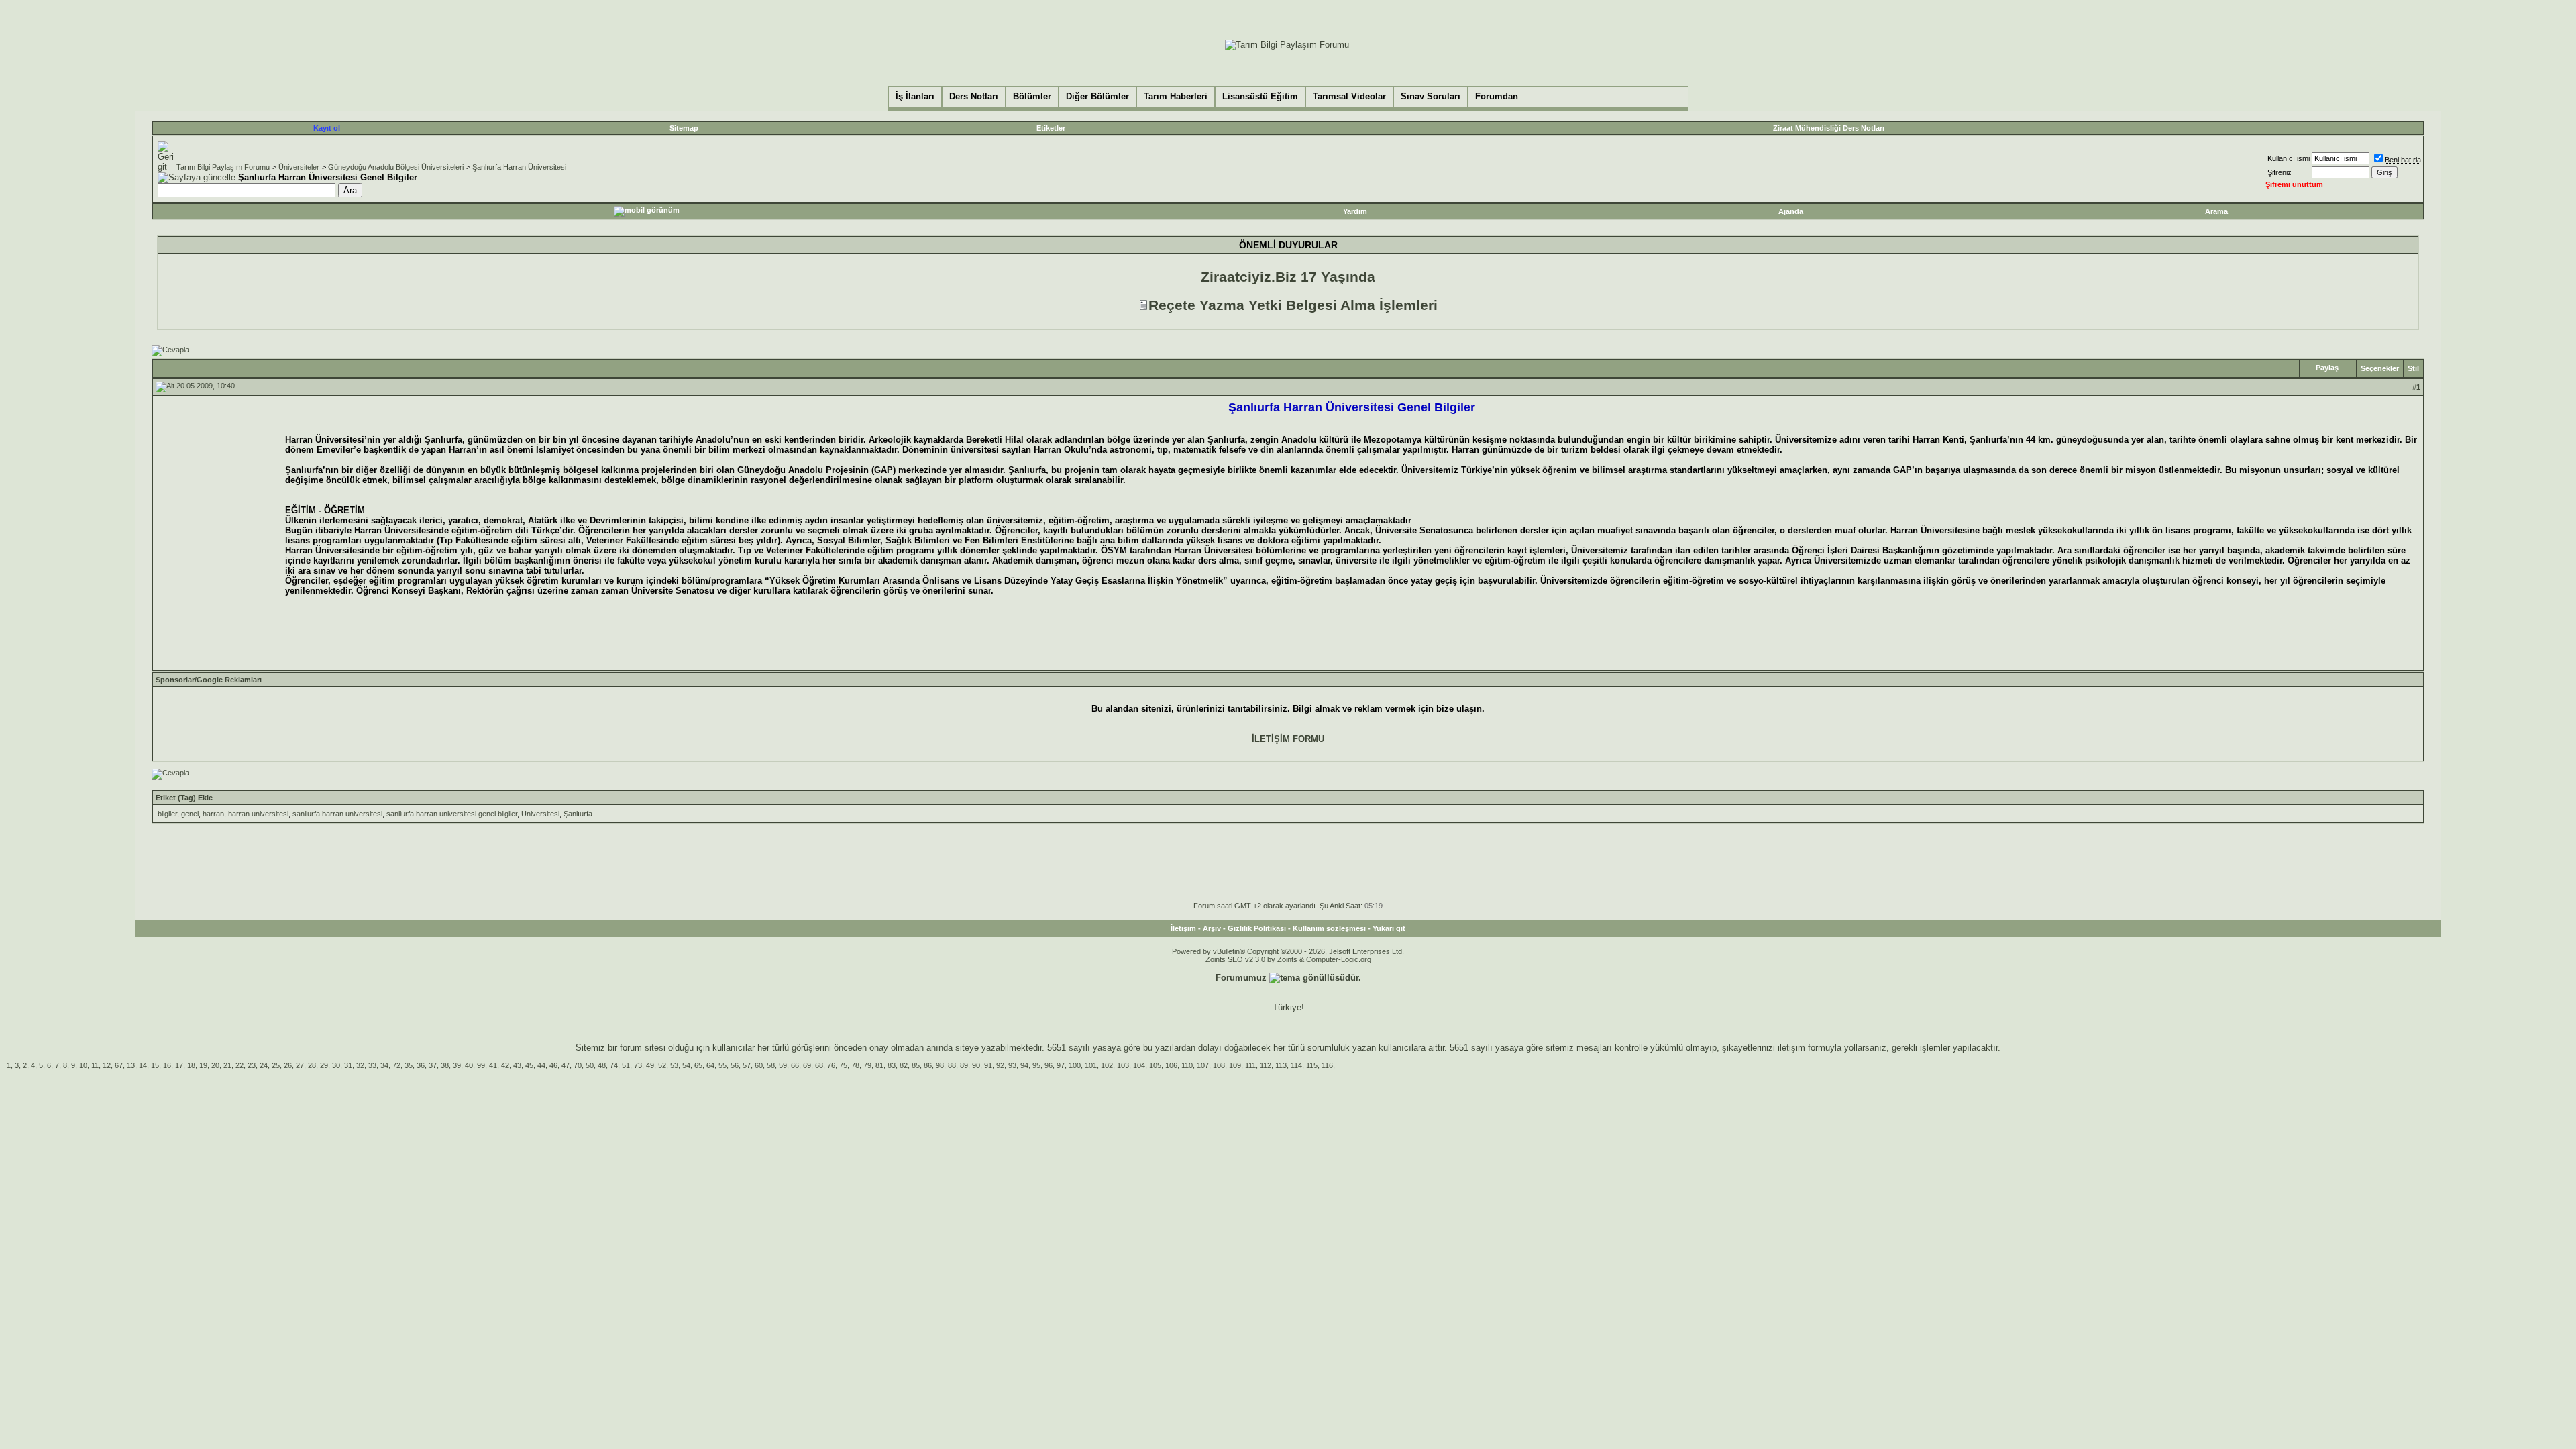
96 (1049, 1065)
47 (566, 1065)
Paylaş (2327, 368)
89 (964, 1065)
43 (517, 1065)
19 (203, 1065)
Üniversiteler (299, 167)
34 (384, 1065)
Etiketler (1051, 128)
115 (1312, 1065)
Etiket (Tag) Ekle (184, 798)
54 (686, 1065)
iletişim (1791, 1048)
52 (662, 1065)
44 (541, 1065)
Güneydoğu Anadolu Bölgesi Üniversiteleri (396, 167)
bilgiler (167, 814)
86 (928, 1065)
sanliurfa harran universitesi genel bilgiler (452, 814)
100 (1075, 1065)
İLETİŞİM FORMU (1288, 739)
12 (107, 1065)
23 (252, 1065)
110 (1187, 1065)
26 (288, 1065)
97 (1061, 1065)
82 (904, 1065)
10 (83, 1065)
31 (348, 1065)
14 (143, 1065)
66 (795, 1065)
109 (1235, 1065)
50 (590, 1065)
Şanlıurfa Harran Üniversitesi (519, 167)
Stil (2413, 368)
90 (976, 1065)
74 (614, 1065)
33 (372, 1065)
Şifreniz (2279, 172)
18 (191, 1065)
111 (1250, 1065)
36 (421, 1065)
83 (892, 1065)
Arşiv (1212, 928)
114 (1296, 1065)
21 (227, 1065)
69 (807, 1065)
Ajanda (1791, 211)
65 (698, 1065)
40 (469, 1065)
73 (638, 1065)
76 (831, 1065)
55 (722, 1065)
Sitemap (684, 128)
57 (747, 1065)
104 (1139, 1065)
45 (529, 1065)
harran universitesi (258, 814)
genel (190, 814)
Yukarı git (1389, 928)
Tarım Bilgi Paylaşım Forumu (223, 167)
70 (578, 1065)
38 (445, 1065)
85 (916, 1065)
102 (1107, 1065)
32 (360, 1065)
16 (167, 1065)
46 (553, 1065)
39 (457, 1065)
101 (1091, 1065)
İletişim (1183, 928)
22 (239, 1065)
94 (1024, 1065)
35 (409, 1065)
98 (940, 1065)
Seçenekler (2380, 368)
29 (324, 1065)
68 (819, 1065)
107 (1203, 1065)
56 (735, 1065)
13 (131, 1065)
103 (1123, 1065)
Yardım (1355, 211)
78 (855, 1065)
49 (650, 1065)
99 (481, 1065)
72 (396, 1065)
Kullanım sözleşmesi (1329, 928)
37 (433, 1065)
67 (119, 1065)
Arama (2216, 211)
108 (1219, 1065)
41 (493, 1065)
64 (710, 1065)
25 (276, 1065)
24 (264, 1065)
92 (1000, 1065)
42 (505, 1065)
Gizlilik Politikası (1257, 928)
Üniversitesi (540, 814)
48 (602, 1065)
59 (783, 1065)
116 (1327, 1065)
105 (1155, 1065)
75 (843, 1065)
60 (759, 1065)
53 (674, 1065)
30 (336, 1065)
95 (1036, 1065)
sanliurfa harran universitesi (337, 814)
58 (771, 1065)
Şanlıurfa (578, 814)
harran (213, 814)
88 (952, 1065)
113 (1281, 1065)
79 (867, 1065)
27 (300, 1065)
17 (179, 1065)
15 (155, 1065)
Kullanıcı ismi (2289, 158)
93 (1012, 1065)
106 (1171, 1065)
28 (312, 1065)
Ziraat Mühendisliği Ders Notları (1829, 128)
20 (215, 1065)
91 (988, 1065)
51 (626, 1065)
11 (95, 1065)
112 (1266, 1065)
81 (879, 1065)
